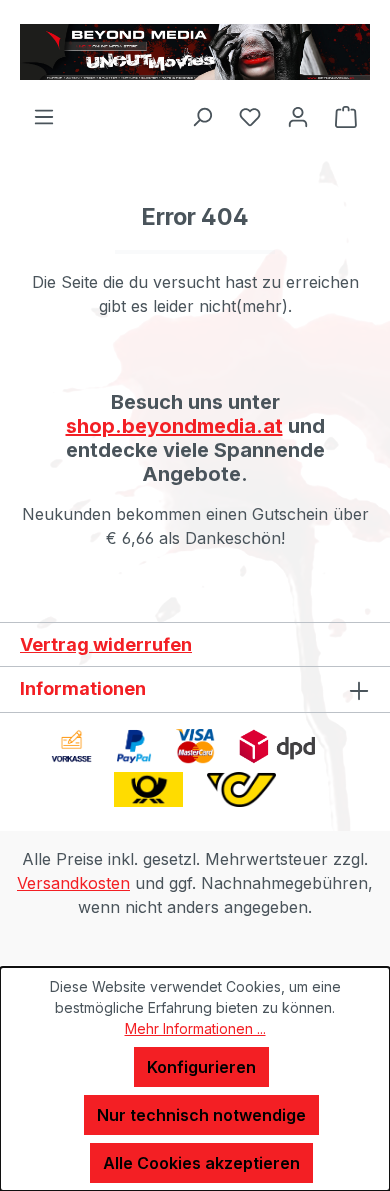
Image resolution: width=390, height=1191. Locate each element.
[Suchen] (202, 116)
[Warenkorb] (346, 116)
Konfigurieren (201, 1067)
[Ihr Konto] (298, 116)
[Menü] (44, 116)
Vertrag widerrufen (106, 644)
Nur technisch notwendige (201, 1115)
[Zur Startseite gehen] (195, 52)
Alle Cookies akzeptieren (201, 1163)
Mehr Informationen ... (195, 1028)
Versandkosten (73, 883)
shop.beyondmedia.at (174, 426)
